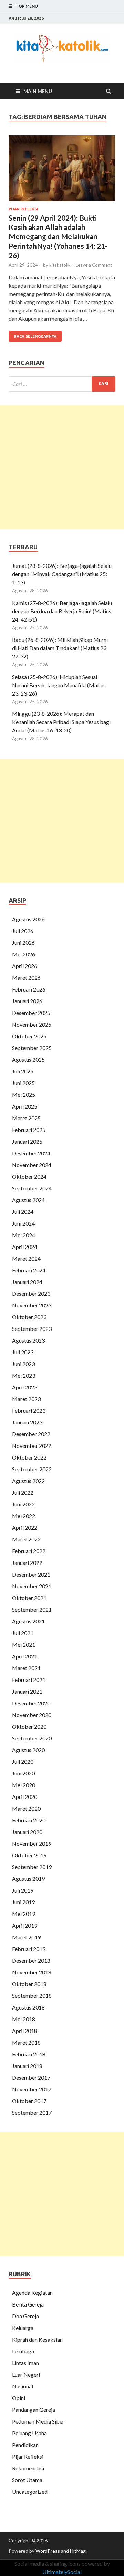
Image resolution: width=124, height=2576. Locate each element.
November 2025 (32, 1024)
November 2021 (32, 1586)
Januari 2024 (27, 1282)
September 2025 (32, 1048)
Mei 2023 (24, 1375)
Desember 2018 (31, 1960)
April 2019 (25, 1925)
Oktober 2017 (29, 2101)
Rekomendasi (28, 2468)
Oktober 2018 (29, 1984)
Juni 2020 (23, 1773)
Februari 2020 (29, 1820)
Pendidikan (25, 2445)
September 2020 (32, 1738)
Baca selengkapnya (35, 336)
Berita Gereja (28, 2304)
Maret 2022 (26, 1539)
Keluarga (23, 2328)
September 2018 (32, 1996)
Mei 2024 (24, 1235)
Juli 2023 (23, 1352)
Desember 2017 (31, 2077)
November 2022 (32, 1446)
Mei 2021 (24, 1645)
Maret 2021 (26, 1668)
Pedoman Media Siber (38, 2421)
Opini (19, 2398)
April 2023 (25, 1387)
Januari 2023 (27, 1422)
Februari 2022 (29, 1551)
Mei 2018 (24, 2019)
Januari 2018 (27, 2066)
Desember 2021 (31, 1574)
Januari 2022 (27, 1563)
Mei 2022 (24, 1516)
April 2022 (25, 1528)
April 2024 (25, 1247)
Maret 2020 (26, 1808)
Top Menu (27, 6)
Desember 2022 (31, 1434)
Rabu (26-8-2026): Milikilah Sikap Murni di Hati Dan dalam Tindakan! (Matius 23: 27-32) (60, 648)
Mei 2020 (24, 1785)
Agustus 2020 (28, 1750)
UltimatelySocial (62, 2572)
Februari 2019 (29, 1949)
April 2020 (25, 1797)
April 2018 (25, 2031)
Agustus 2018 (28, 2007)
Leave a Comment (94, 265)
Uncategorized (30, 2492)
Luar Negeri (26, 2374)
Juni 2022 (23, 1504)
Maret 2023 (26, 1399)
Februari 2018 (29, 2054)
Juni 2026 (23, 942)
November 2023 (32, 1305)
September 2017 (32, 2113)
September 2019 (32, 1867)
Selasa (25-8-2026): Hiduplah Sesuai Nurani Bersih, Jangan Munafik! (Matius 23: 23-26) (59, 685)
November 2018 (32, 1972)
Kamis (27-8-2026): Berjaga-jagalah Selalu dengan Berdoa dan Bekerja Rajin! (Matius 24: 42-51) (62, 611)
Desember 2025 (31, 1013)
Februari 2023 (29, 1411)
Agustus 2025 (28, 1059)
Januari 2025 (27, 1141)
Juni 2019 (23, 1902)
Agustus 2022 (28, 1481)
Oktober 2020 (29, 1726)
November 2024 (32, 1165)
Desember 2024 (31, 1153)
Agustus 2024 (28, 1200)
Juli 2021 (23, 1633)
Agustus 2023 (28, 1340)
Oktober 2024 (29, 1176)
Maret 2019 (26, 1937)
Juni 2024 (23, 1223)
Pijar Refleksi (23, 209)
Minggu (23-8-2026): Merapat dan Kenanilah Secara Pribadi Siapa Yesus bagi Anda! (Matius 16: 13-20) (61, 722)
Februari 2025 (29, 1130)
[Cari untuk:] (62, 384)
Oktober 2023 (29, 1317)
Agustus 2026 (28, 919)
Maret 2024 (26, 1258)
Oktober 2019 (29, 1855)
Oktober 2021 (29, 1598)
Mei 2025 (24, 1095)
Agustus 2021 (28, 1621)
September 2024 (32, 1188)
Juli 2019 (23, 1890)
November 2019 (32, 1843)
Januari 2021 (27, 1691)
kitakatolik (60, 265)
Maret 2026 (26, 978)
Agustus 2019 (28, 1879)
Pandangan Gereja (34, 2410)
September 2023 (32, 1329)
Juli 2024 (23, 1212)
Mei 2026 (24, 954)
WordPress (48, 2551)
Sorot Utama (27, 2480)
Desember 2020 (31, 1703)
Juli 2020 (23, 1762)
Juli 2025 (23, 1071)
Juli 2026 (23, 931)
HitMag (78, 2551)
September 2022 (32, 1469)
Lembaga (23, 2351)
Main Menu (38, 91)
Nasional (23, 2386)
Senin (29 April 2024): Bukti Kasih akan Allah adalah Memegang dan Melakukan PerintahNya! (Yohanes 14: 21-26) (58, 236)
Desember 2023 (31, 1294)
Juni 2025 (23, 1083)
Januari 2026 (27, 1001)
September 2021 (32, 1609)
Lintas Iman (25, 2363)
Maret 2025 (26, 1118)
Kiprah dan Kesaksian (37, 2339)
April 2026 (25, 966)
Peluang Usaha (29, 2433)
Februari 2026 (29, 989)
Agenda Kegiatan (32, 2293)
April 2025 (25, 1106)
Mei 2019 (24, 1914)
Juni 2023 (23, 1364)
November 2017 (32, 2089)
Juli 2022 (23, 1492)
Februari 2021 (29, 1680)
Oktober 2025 (29, 1036)
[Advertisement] (62, 467)
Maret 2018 (26, 2042)
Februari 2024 (29, 1270)
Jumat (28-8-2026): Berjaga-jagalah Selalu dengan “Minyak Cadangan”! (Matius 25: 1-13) (62, 574)
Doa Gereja (25, 2316)
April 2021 (25, 1656)
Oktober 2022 (29, 1457)
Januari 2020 (27, 1832)
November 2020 (32, 1715)
